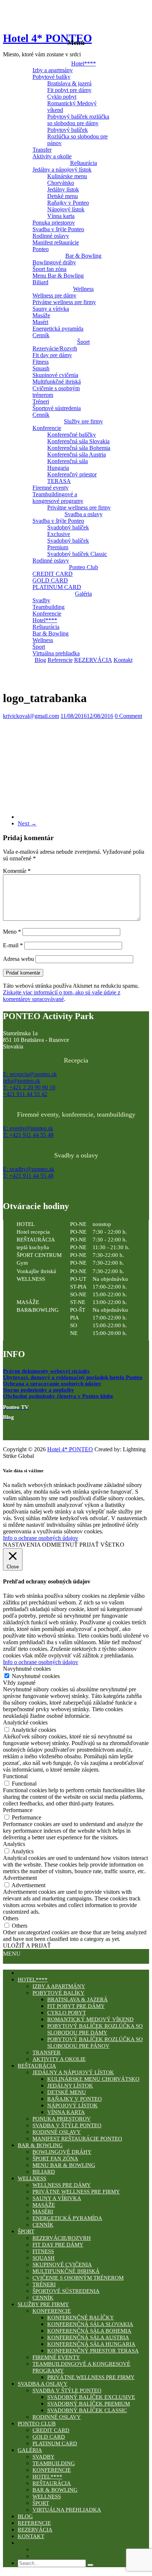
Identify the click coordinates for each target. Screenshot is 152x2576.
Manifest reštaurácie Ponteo (56, 246)
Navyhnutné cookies (36, 1676)
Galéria (83, 594)
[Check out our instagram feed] (40, 1431)
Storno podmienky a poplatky (39, 1390)
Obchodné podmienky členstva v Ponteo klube (58, 1396)
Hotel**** (84, 64)
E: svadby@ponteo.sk (29, 1169)
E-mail (13, 945)
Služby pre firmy (83, 421)
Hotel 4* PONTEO (47, 38)
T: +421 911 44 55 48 (28, 1135)
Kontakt (123, 660)
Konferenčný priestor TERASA (72, 478)
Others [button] (11, 1918)
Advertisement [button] (20, 1878)
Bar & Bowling (83, 256)
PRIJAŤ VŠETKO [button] (102, 1545)
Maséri (40, 322)
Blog (40, 660)
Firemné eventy (51, 488)
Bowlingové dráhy (54, 262)
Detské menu (63, 196)
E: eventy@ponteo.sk (28, 1128)
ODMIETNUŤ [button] (60, 1545)
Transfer (42, 150)
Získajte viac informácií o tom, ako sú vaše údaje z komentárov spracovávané (62, 996)
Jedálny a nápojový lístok (62, 170)
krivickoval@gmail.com (31, 716)
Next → (27, 823)
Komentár (17, 871)
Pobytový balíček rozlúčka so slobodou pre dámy (78, 120)
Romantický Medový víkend (72, 107)
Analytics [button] (14, 1844)
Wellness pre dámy (54, 295)
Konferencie (47, 428)
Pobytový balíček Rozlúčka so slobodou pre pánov (77, 136)
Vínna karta (61, 216)
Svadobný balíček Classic (77, 554)
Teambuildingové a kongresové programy (58, 498)
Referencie (60, 660)
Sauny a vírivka (51, 309)
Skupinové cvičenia (55, 375)
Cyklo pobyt (62, 97)
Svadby (41, 600)
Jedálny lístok (63, 189)
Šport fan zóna (49, 269)
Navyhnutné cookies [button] (27, 1669)
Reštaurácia (84, 163)
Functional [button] (15, 1776)
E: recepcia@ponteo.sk (30, 1074)
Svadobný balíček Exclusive (68, 531)
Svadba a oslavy (84, 514)
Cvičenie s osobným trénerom (56, 392)
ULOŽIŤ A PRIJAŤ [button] (27, 1946)
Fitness (41, 362)
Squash (41, 368)
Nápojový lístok (66, 209)
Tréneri (41, 401)
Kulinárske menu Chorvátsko (67, 179)
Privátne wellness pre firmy (64, 302)
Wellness (83, 289)
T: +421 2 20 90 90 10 (29, 1087)
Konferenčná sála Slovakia (78, 441)
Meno (12, 932)
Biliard (40, 282)
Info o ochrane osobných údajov (41, 1538)
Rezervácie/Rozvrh (55, 348)
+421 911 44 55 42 (25, 1094)
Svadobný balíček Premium (68, 544)
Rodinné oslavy (51, 236)
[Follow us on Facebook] (9, 1431)
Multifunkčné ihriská (57, 382)
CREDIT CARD (53, 574)
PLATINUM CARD (57, 587)
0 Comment (128, 716)
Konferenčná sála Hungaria (68, 464)
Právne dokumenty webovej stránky (46, 1371)
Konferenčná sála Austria (77, 454)
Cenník (41, 335)
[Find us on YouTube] (24, 1431)
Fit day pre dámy (52, 355)
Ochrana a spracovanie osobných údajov (52, 1384)
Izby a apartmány (53, 70)
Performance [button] (18, 1810)
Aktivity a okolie (52, 156)
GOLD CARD (50, 580)
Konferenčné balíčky (72, 435)
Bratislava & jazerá (69, 83)
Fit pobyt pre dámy (69, 90)
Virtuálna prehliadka (56, 653)
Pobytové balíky (51, 77)
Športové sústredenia (57, 408)
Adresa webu (18, 959)
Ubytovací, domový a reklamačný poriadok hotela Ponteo (73, 1377)
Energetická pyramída (58, 329)
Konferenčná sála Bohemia (79, 448)
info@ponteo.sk (22, 1081)
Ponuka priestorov (54, 223)
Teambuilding (49, 607)
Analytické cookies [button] (25, 1722)
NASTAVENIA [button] (22, 1545)
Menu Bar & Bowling (58, 276)
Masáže (41, 315)
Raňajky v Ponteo (68, 203)
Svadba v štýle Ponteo (58, 229)
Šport (83, 342)
